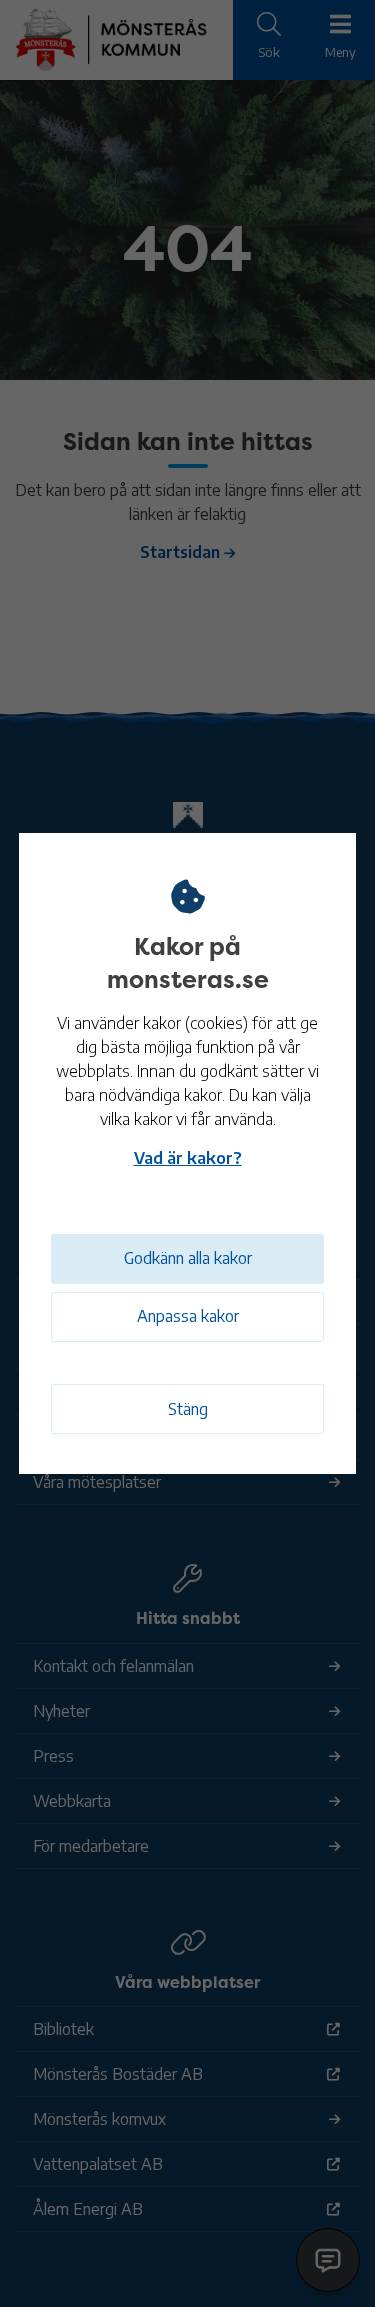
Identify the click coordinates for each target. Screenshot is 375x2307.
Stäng (188, 1409)
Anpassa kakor (188, 1316)
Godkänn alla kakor (188, 1258)
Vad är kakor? (188, 1158)
